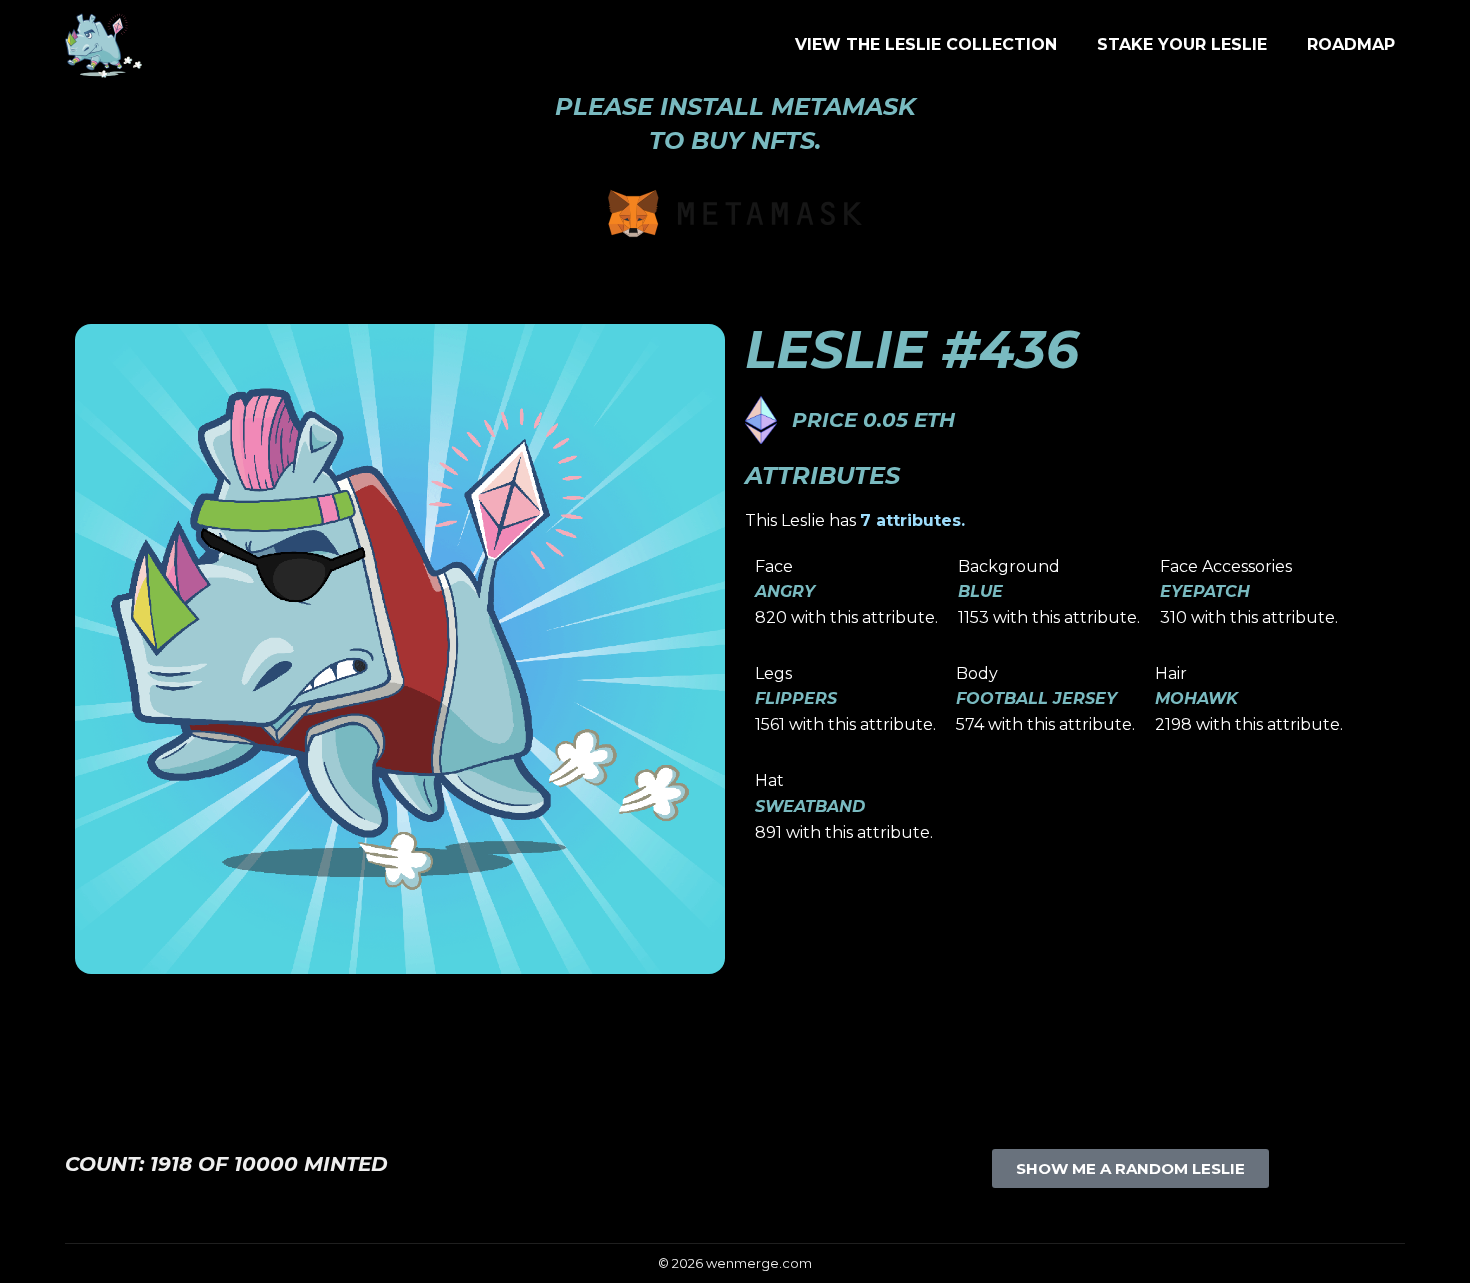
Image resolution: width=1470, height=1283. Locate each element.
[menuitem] (926, 45)
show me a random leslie (1130, 1168)
